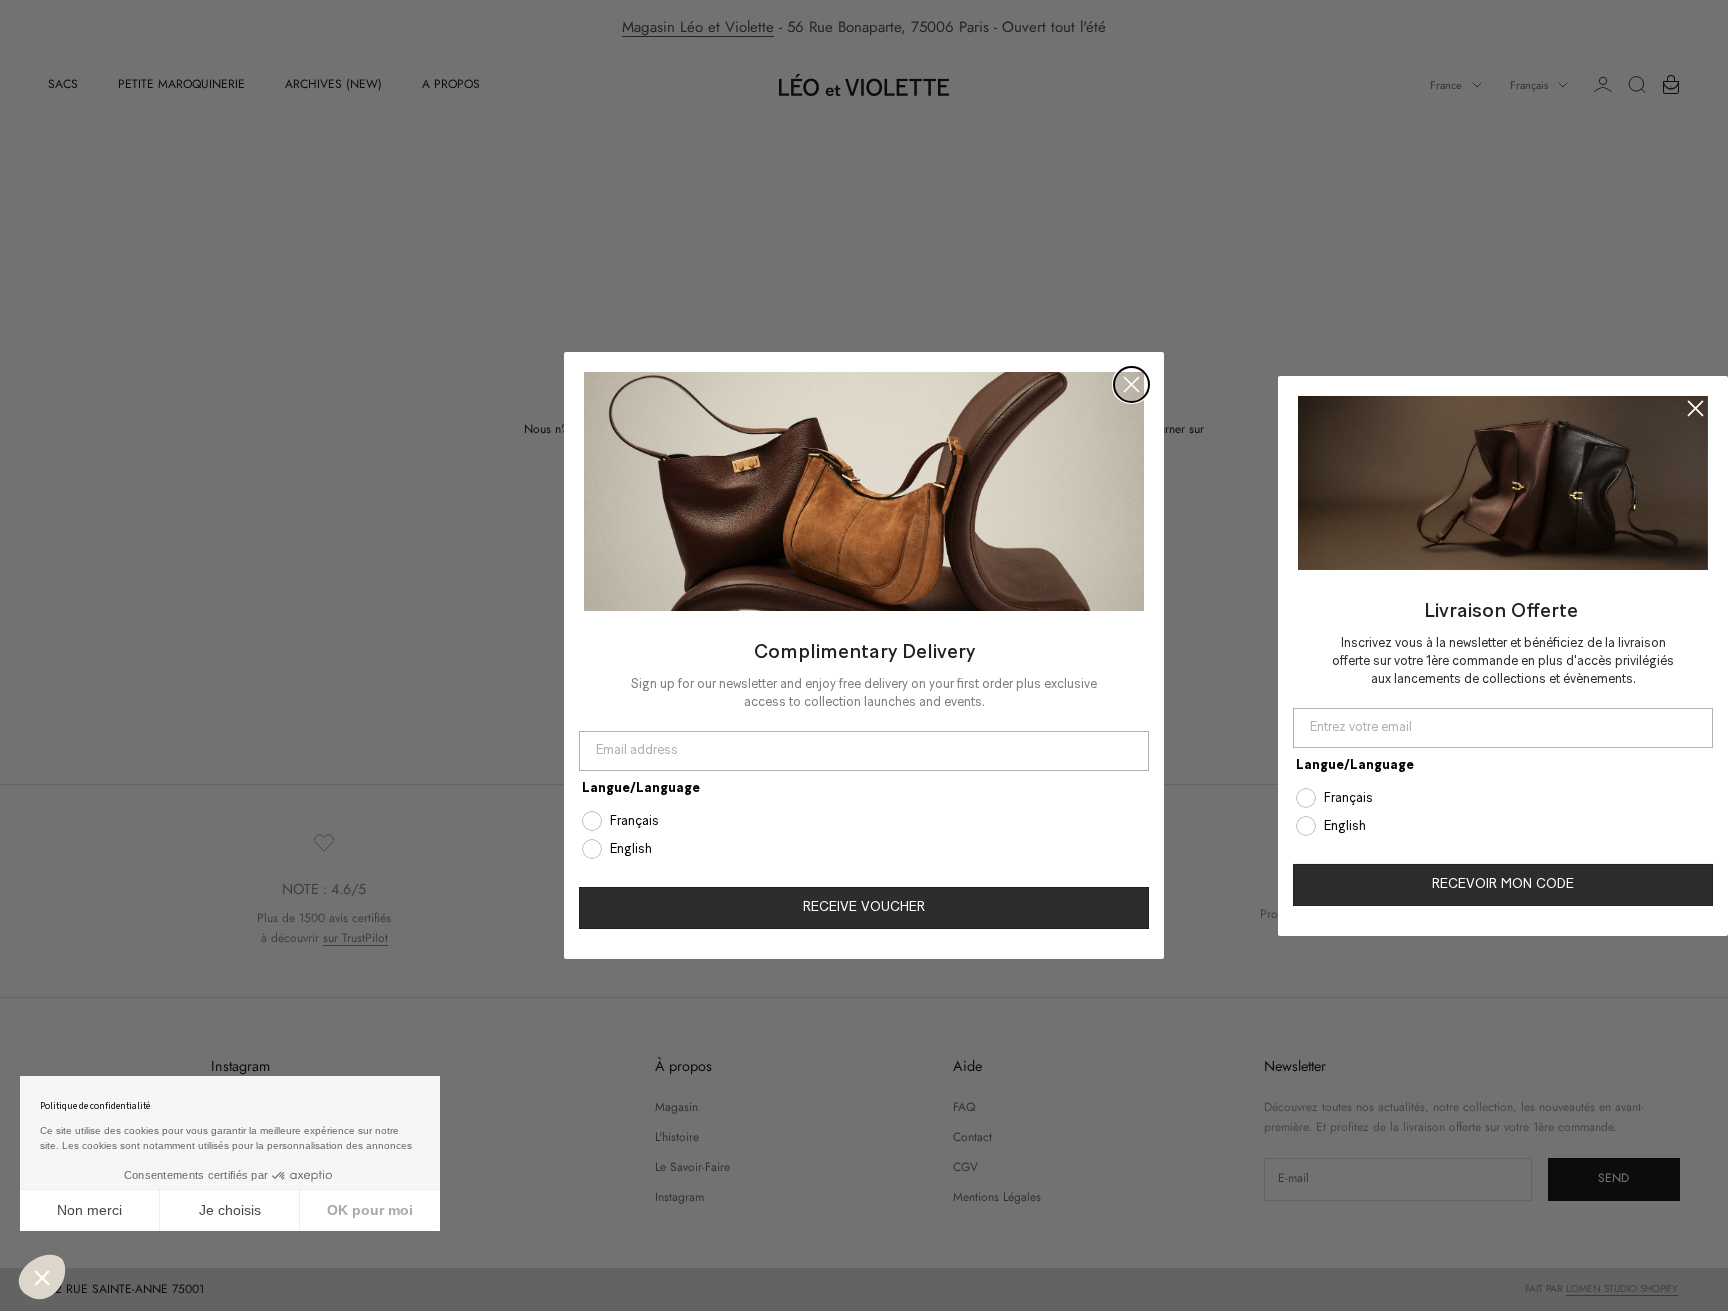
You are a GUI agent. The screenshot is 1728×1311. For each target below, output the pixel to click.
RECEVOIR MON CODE (1503, 884)
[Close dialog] (1131, 384)
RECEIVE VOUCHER (864, 907)
